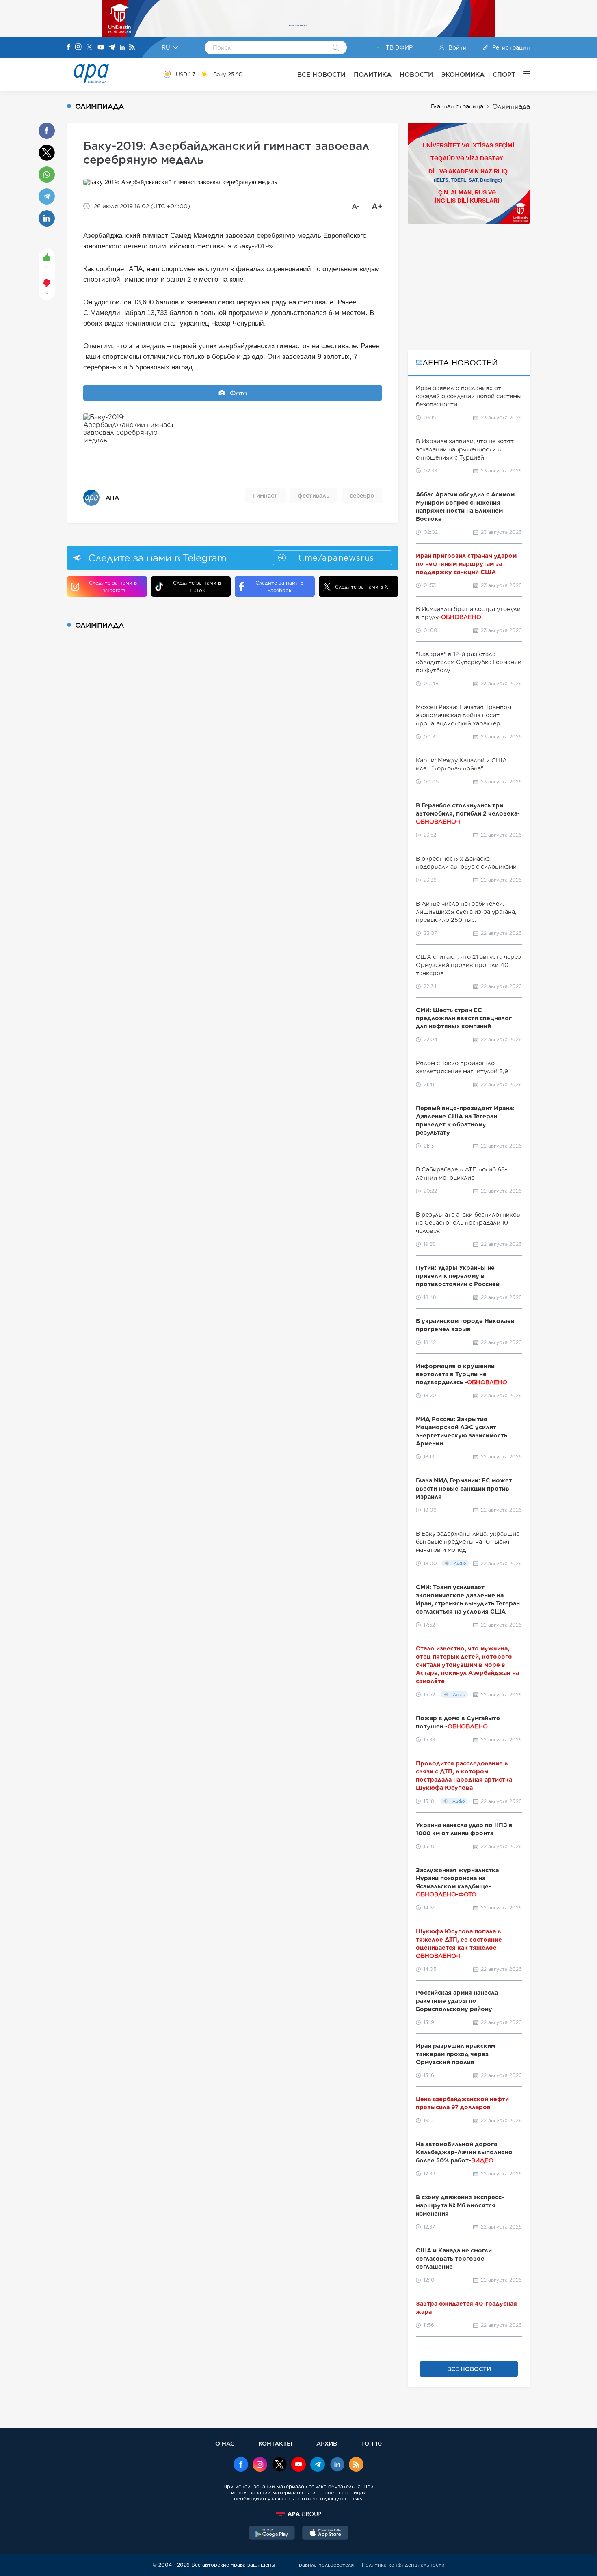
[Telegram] (112, 48)
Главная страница (457, 106)
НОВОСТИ (416, 74)
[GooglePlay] (272, 2534)
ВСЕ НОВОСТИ (321, 74)
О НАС (225, 2443)
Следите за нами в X (362, 587)
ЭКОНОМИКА (463, 74)
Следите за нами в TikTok (197, 587)
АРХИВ (327, 2443)
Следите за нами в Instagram (113, 587)
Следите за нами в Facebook (279, 587)
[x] (279, 2465)
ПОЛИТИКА (373, 74)
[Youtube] (101, 48)
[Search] (336, 48)
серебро (362, 496)
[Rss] (132, 48)
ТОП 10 (371, 2443)
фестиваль (314, 496)
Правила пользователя (324, 2565)
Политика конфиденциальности (403, 2565)
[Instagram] (78, 47)
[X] (89, 48)
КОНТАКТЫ (275, 2443)
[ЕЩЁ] (523, 74)
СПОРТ (504, 74)
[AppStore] (325, 2534)
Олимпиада (511, 107)
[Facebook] (69, 47)
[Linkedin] (122, 48)
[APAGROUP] (298, 2514)
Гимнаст (265, 496)
